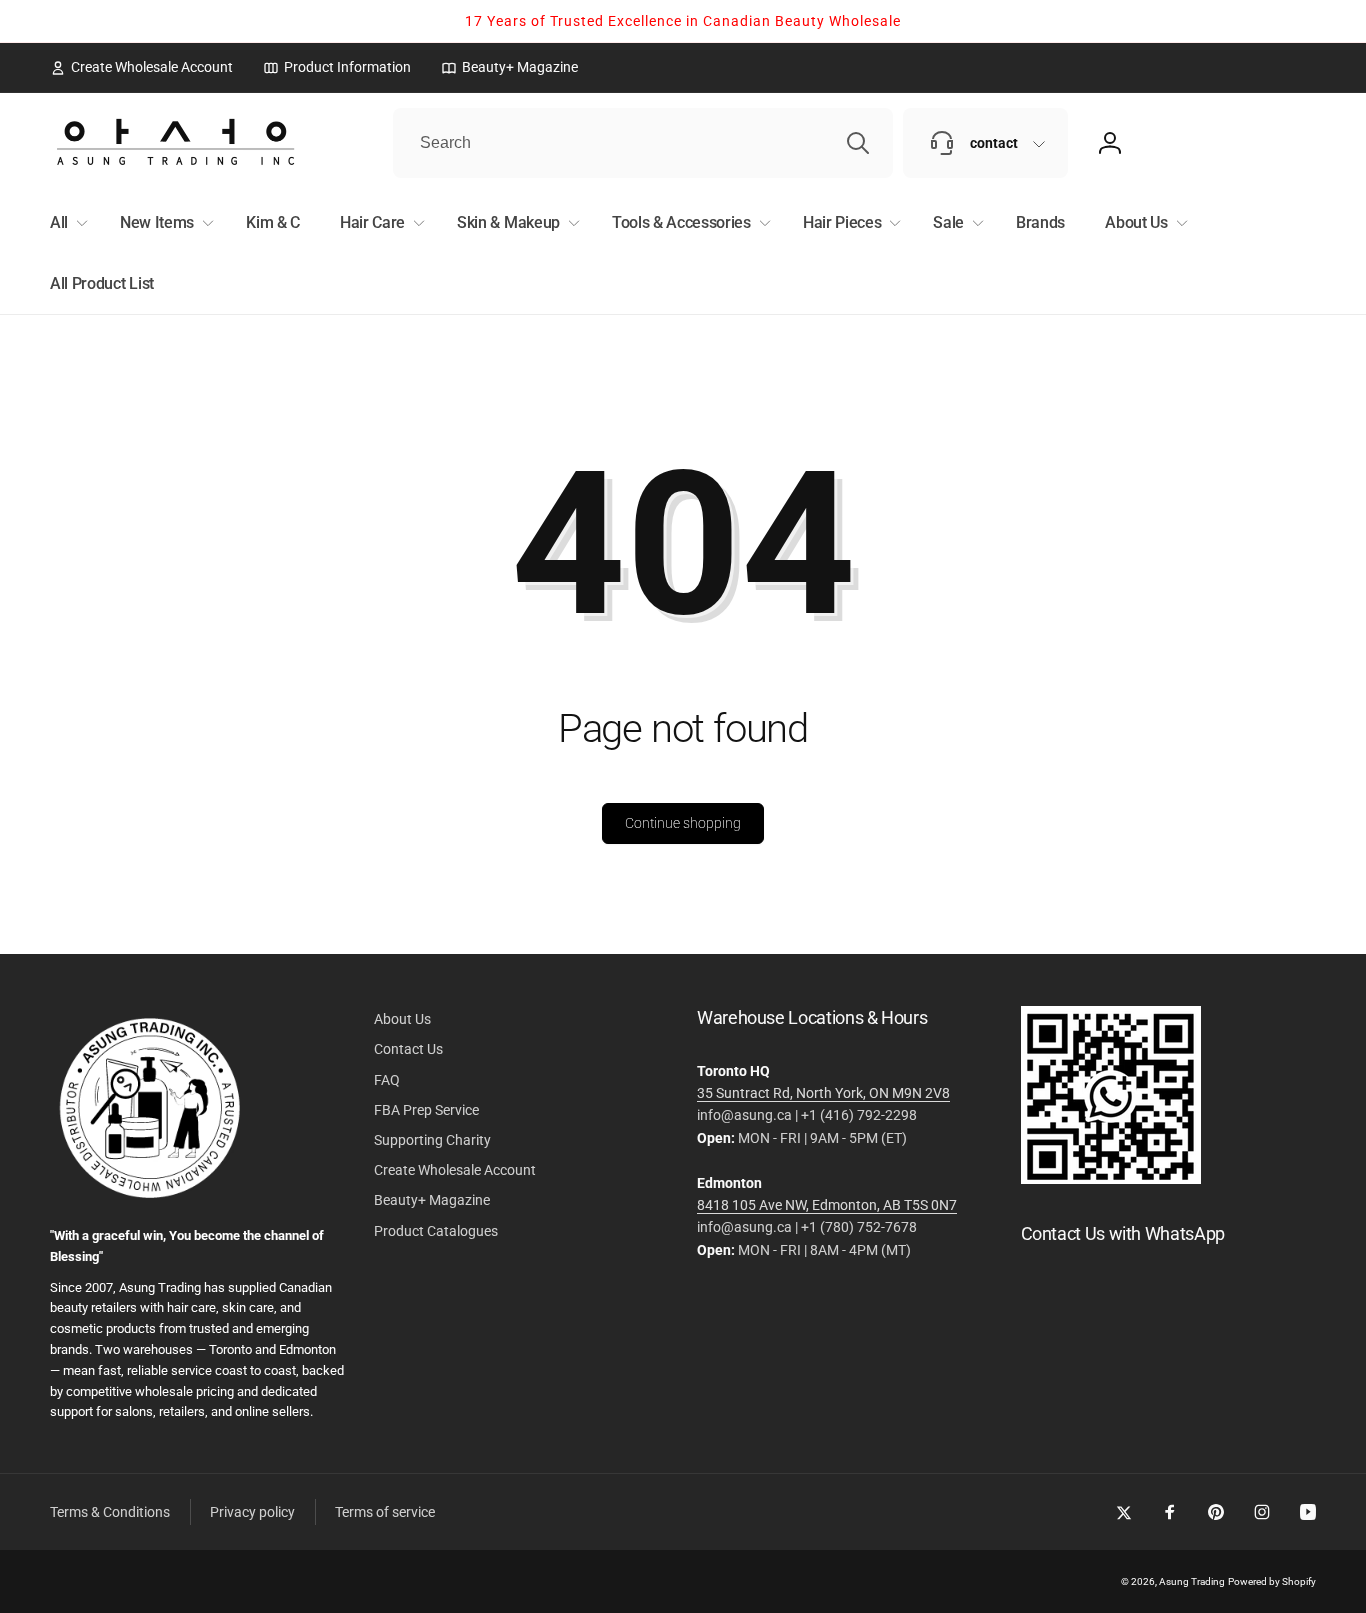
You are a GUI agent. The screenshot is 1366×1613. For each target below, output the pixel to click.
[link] (141, 67)
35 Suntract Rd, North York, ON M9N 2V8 (823, 1093)
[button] (65, 223)
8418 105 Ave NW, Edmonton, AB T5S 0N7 (827, 1205)
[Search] (858, 143)
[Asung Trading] (1111, 1178)
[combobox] (643, 143)
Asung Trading (1192, 1581)
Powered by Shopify (1272, 1581)
